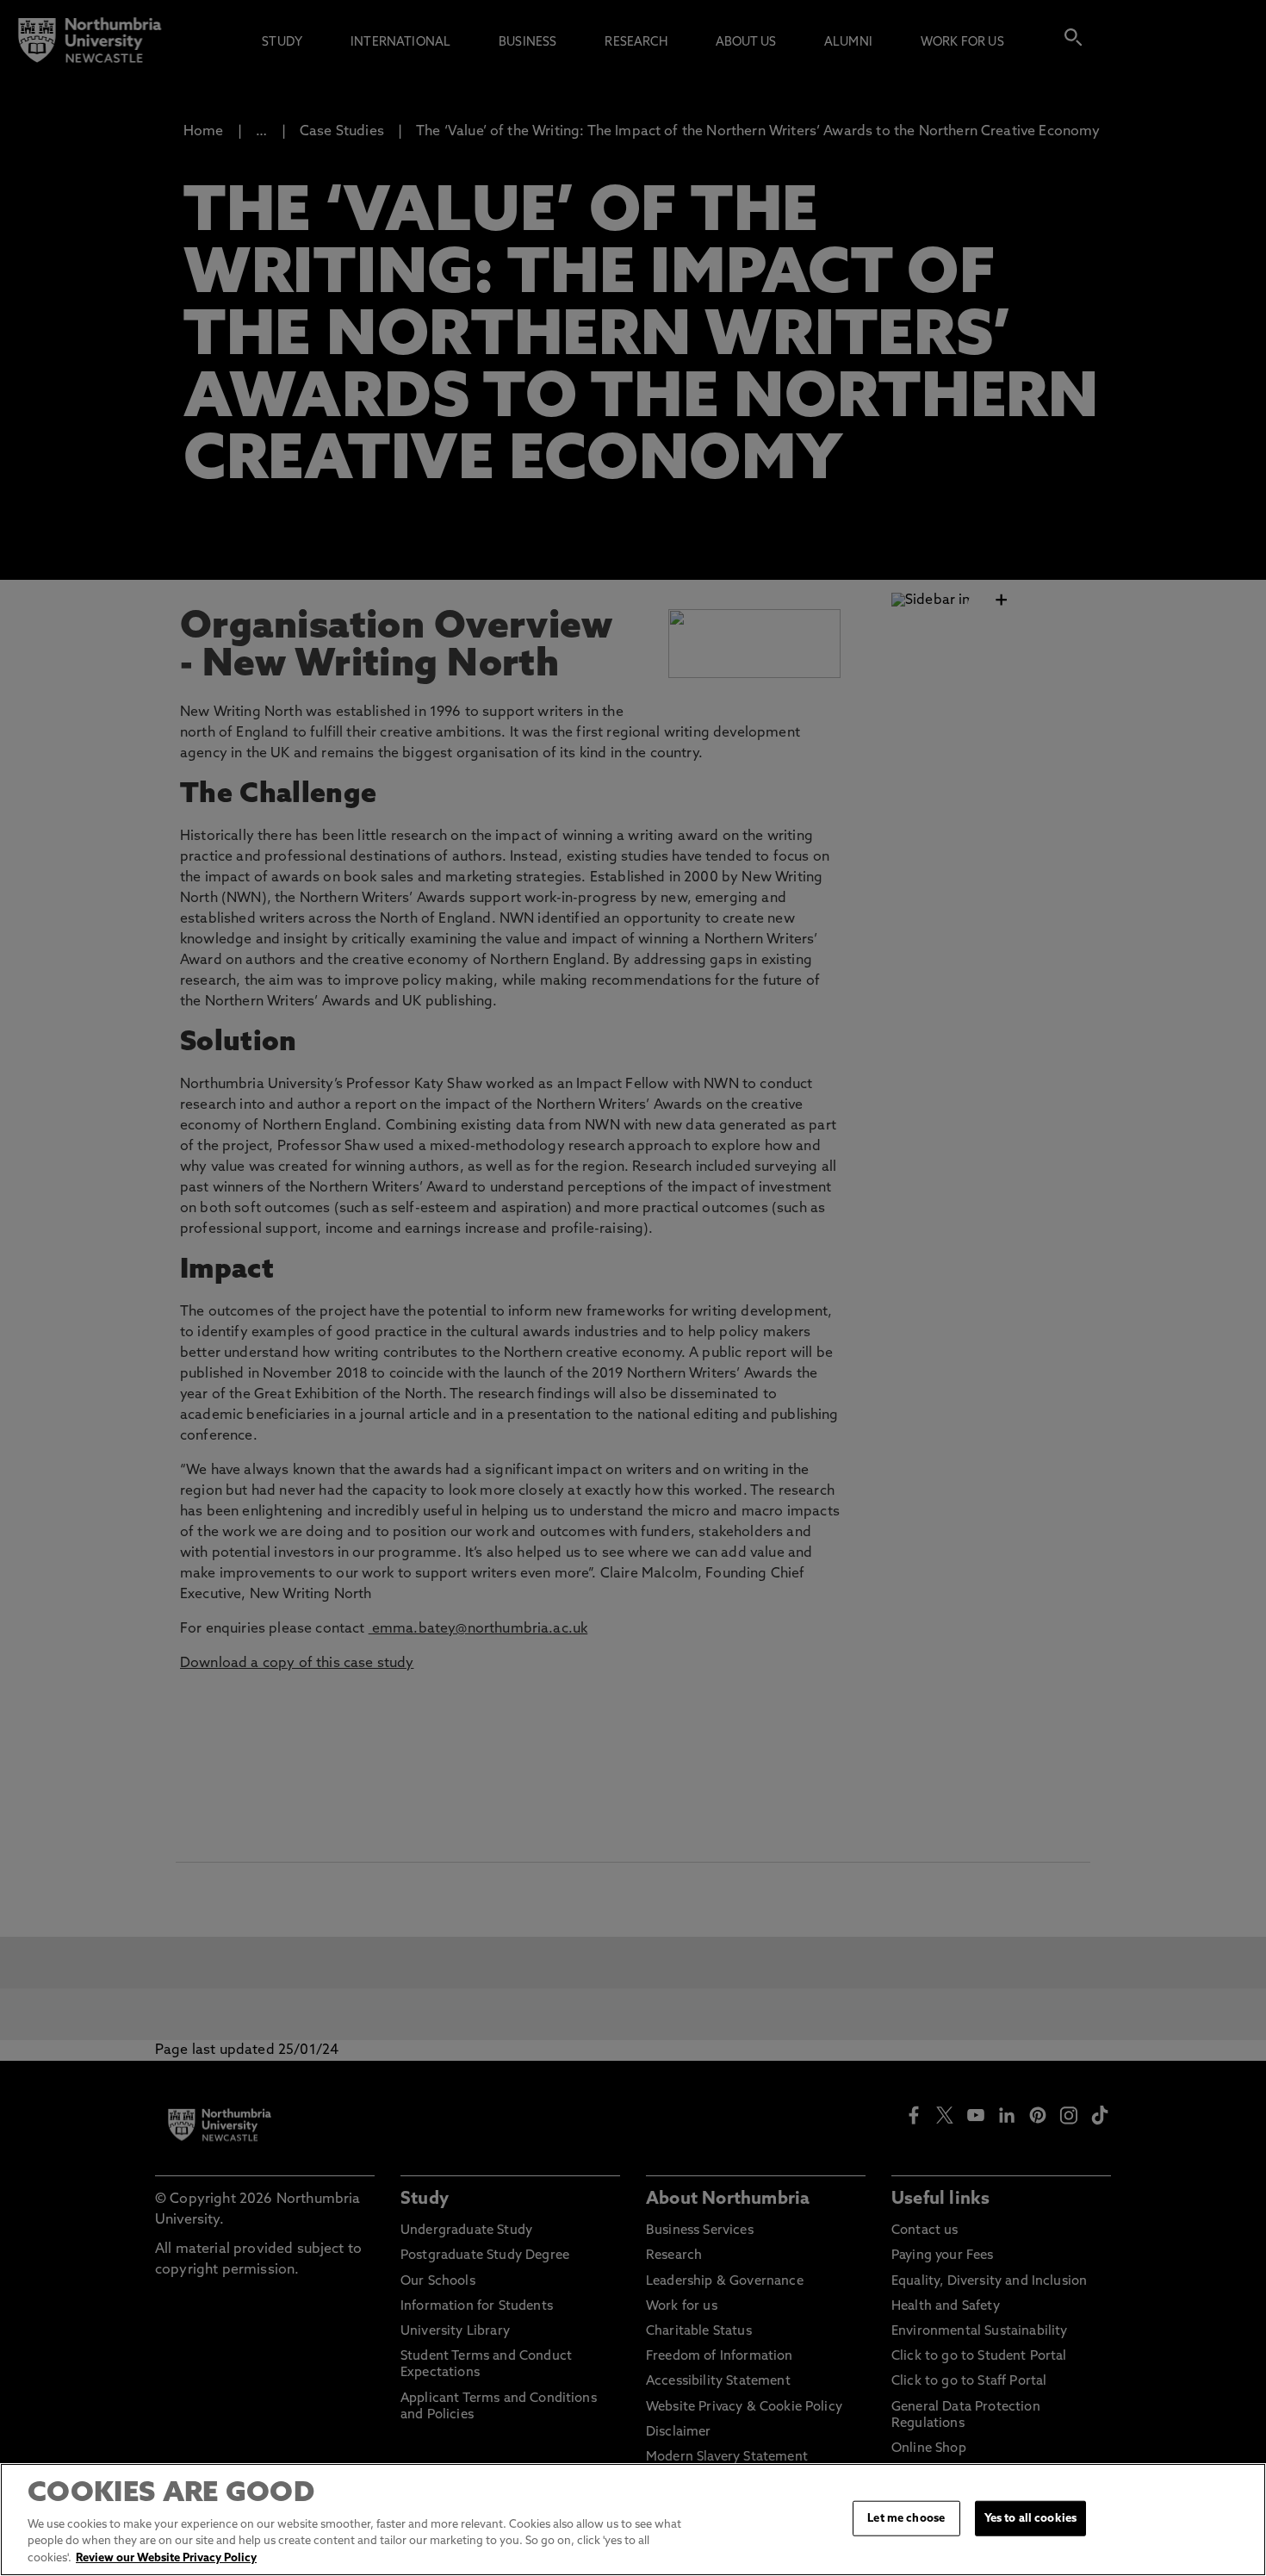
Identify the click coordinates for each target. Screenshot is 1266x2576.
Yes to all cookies (1030, 2518)
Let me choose (906, 2518)
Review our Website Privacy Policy (166, 2558)
